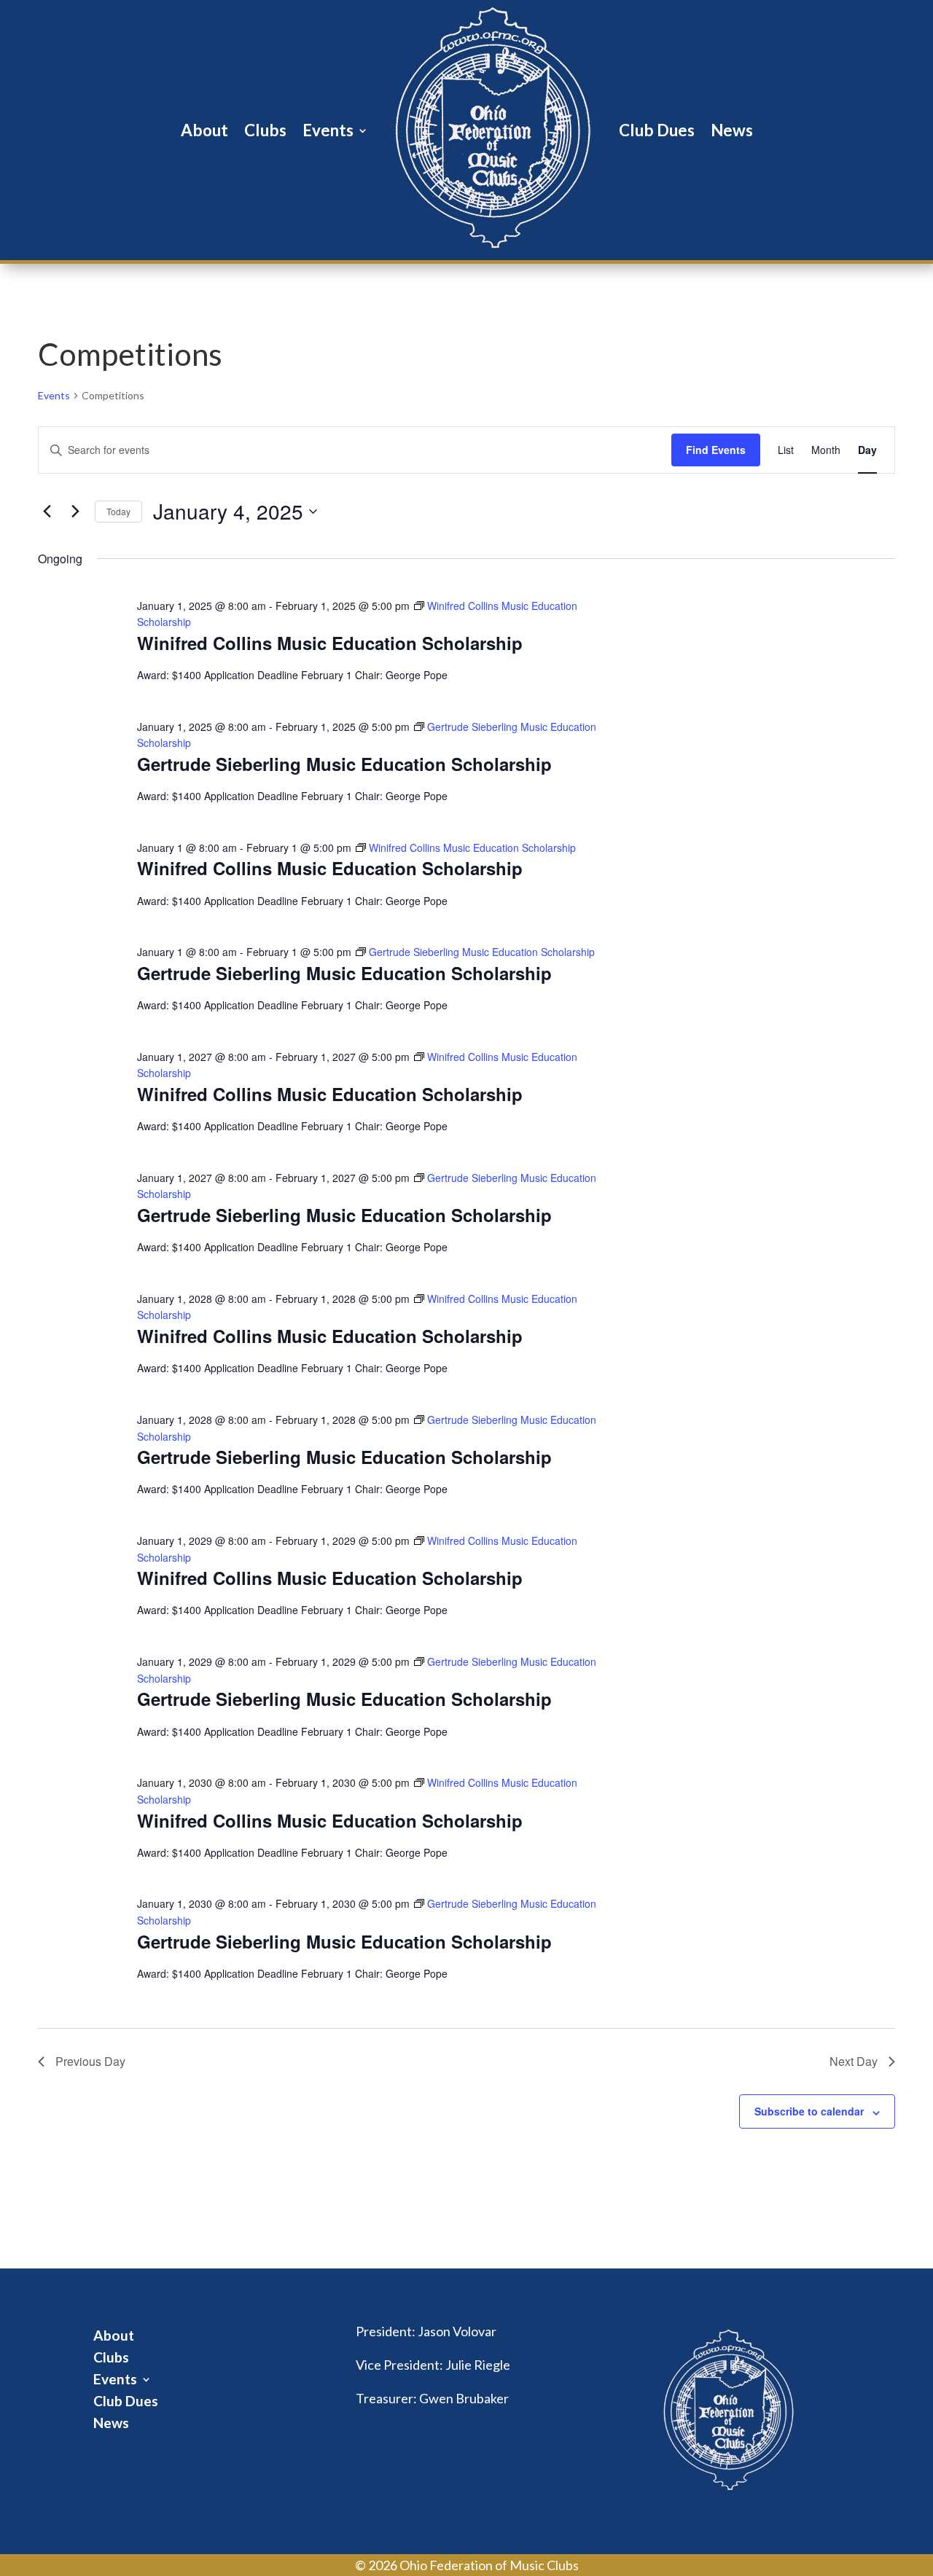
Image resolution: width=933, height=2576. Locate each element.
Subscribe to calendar (809, 2111)
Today (118, 511)
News (732, 130)
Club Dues (657, 130)
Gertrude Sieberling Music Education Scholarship (344, 764)
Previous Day (90, 2061)
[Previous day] (47, 512)
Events (328, 130)
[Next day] (75, 512)
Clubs (265, 130)
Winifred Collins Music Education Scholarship (330, 643)
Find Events (716, 450)
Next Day (854, 2061)
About (204, 130)
